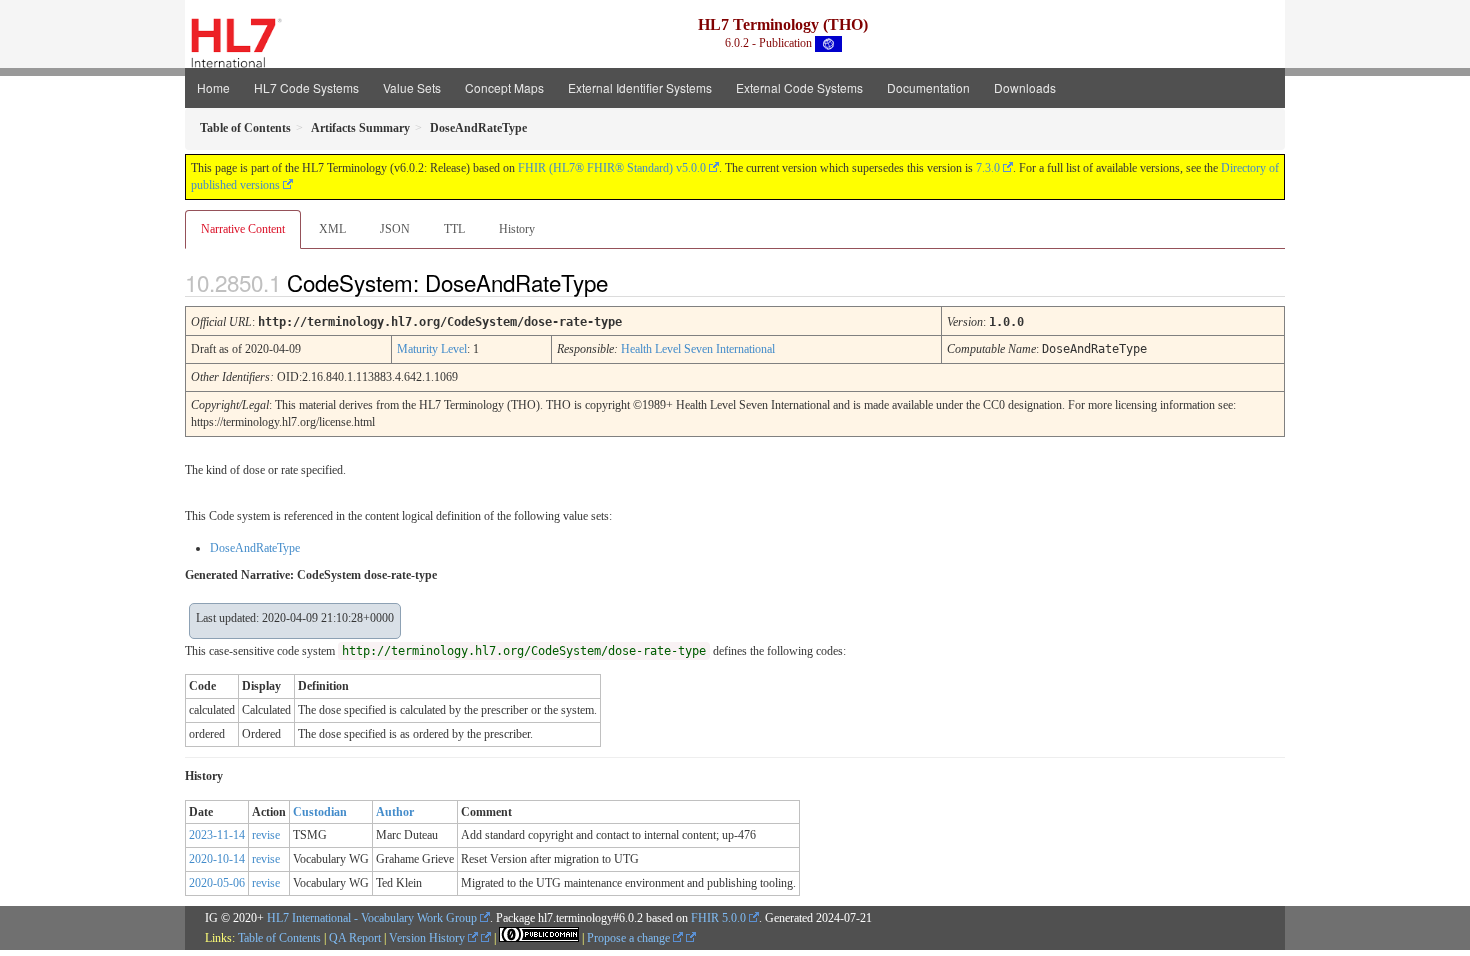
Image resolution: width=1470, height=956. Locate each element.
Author (395, 812)
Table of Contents (279, 938)
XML (332, 229)
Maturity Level (432, 349)
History (517, 229)
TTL (454, 229)
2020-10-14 (217, 859)
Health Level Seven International (698, 349)
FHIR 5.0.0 (718, 918)
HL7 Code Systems (306, 87)
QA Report (355, 938)
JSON (395, 229)
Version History (428, 938)
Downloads (1025, 87)
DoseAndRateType (255, 548)
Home (213, 87)
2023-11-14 (217, 835)
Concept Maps (504, 87)
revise (266, 835)
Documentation (928, 87)
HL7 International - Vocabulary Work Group (372, 918)
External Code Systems (799, 87)
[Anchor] (625, 282)
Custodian (320, 812)
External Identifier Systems (640, 87)
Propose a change (630, 938)
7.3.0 (988, 168)
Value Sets (412, 87)
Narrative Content (243, 229)
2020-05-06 (217, 883)
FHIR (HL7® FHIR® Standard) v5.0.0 (612, 168)
